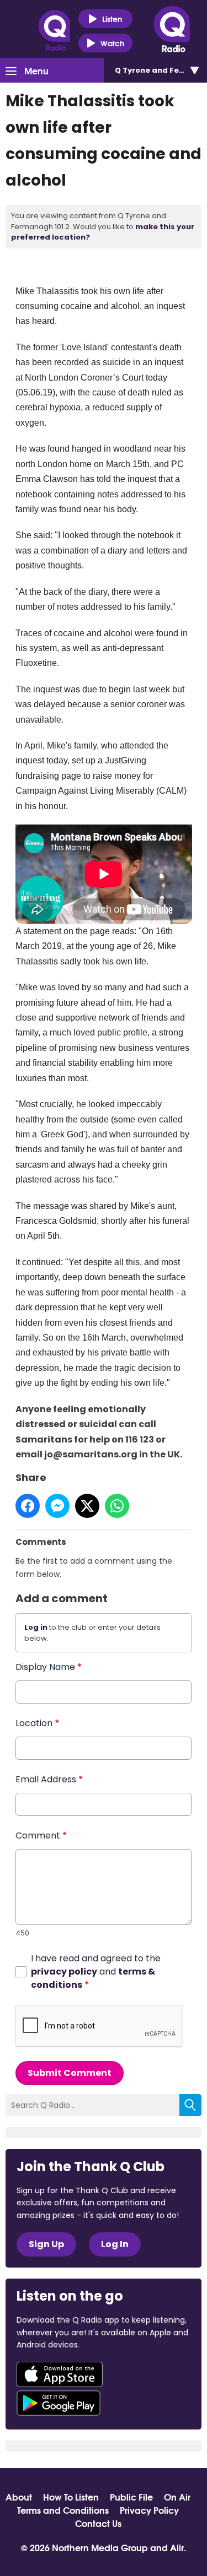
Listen (112, 19)
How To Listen (71, 2497)
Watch (112, 43)
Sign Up (46, 2244)
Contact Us (98, 2523)
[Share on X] (87, 1506)
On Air (177, 2497)
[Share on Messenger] (57, 1506)
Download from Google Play (59, 2403)
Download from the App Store (60, 2374)
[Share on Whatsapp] (117, 1506)
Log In (115, 2244)
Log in (36, 1627)
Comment (41, 1835)
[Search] (190, 2105)
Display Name (49, 1667)
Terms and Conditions (63, 2510)
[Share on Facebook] (28, 1506)
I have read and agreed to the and (96, 1972)
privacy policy (64, 1972)
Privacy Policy (149, 2510)
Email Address (49, 1779)
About (19, 2497)
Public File (131, 2497)
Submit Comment (70, 2073)
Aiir (177, 2547)
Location (38, 1723)
